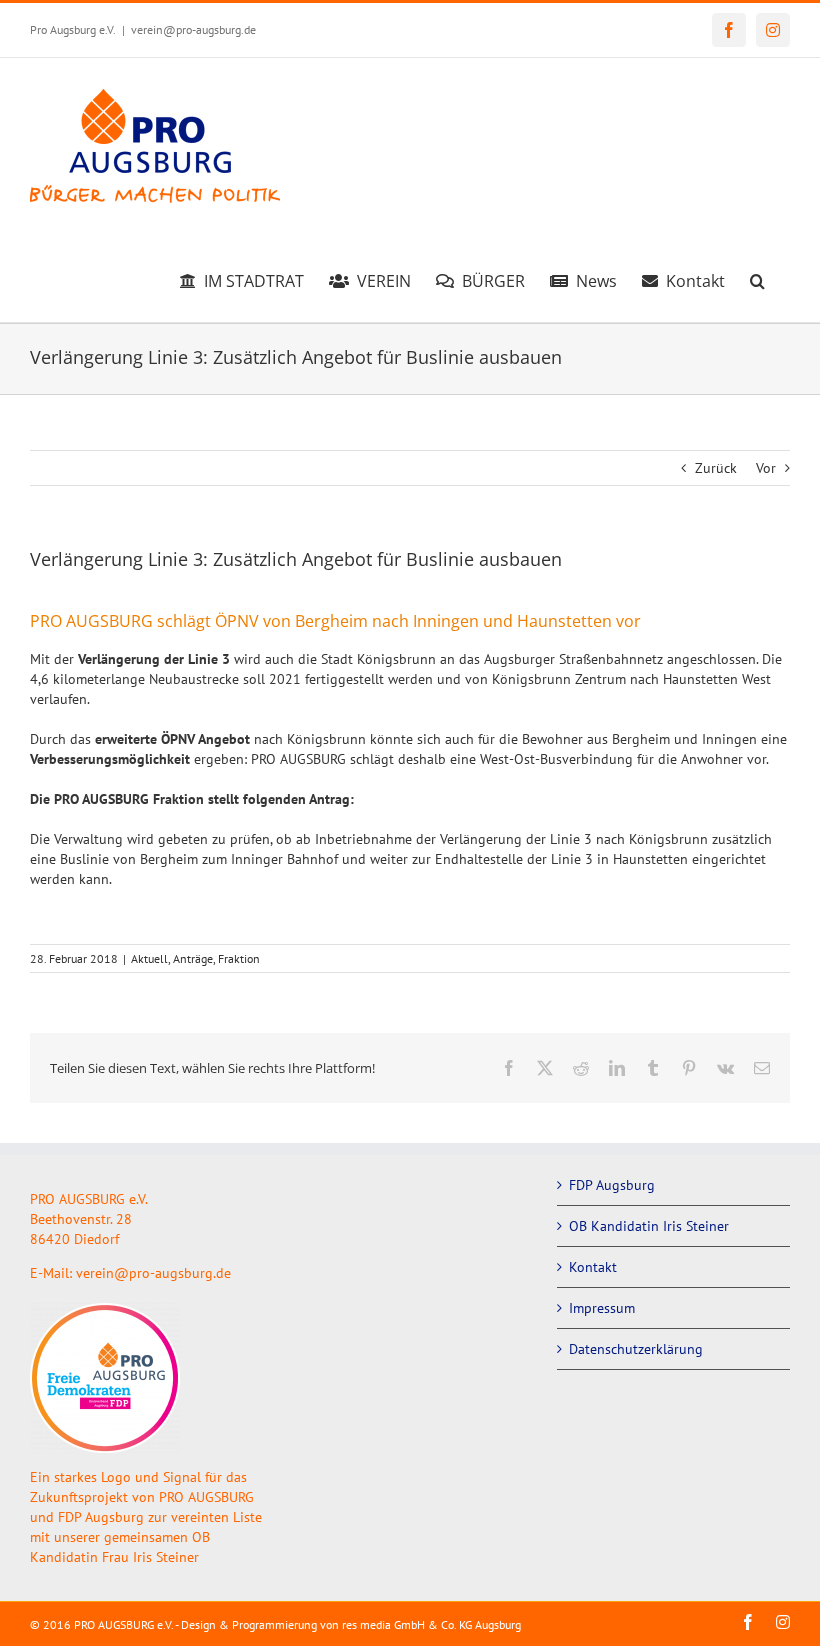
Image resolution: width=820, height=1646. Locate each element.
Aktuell (149, 958)
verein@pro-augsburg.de (193, 29)
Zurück (716, 468)
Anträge (193, 958)
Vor (766, 468)
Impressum (602, 1308)
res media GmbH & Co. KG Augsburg (431, 1624)
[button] (757, 278)
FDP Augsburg (612, 1185)
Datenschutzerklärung (636, 1349)
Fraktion (239, 958)
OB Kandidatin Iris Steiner (649, 1226)
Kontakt (593, 1267)
